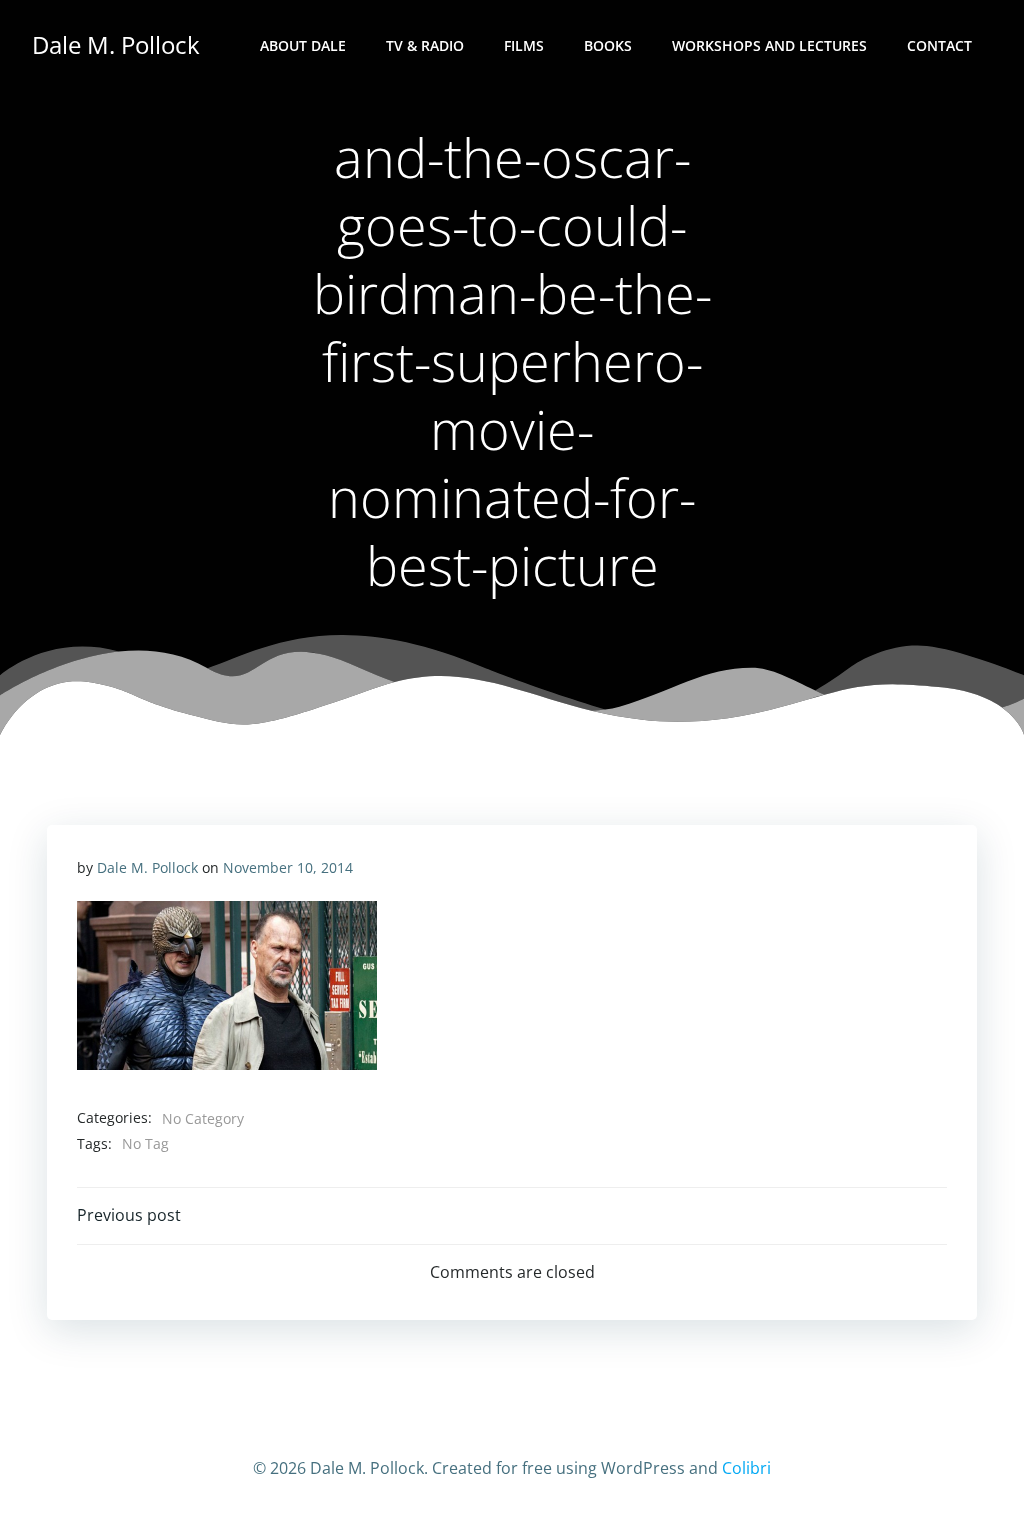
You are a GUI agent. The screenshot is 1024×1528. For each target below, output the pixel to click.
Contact (939, 45)
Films (524, 45)
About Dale (303, 45)
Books (608, 45)
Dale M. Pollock (147, 867)
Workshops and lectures (769, 45)
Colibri (746, 1468)
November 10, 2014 (288, 867)
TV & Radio (425, 45)
